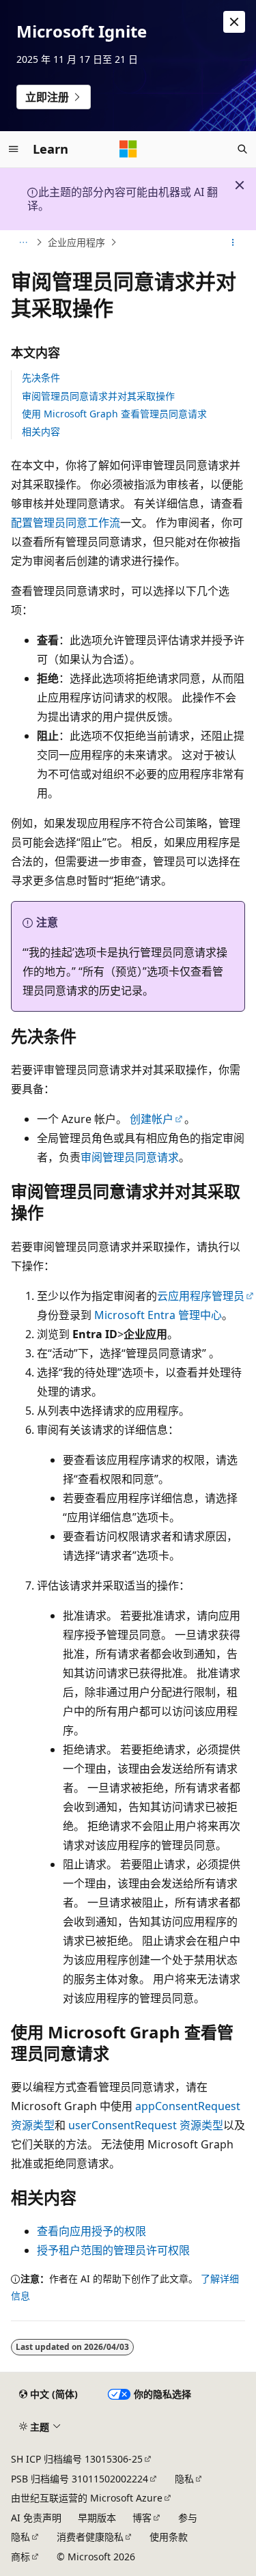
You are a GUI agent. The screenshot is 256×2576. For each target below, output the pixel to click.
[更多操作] (233, 243)
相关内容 (41, 431)
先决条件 (41, 377)
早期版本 (97, 2518)
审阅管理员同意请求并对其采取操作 (98, 396)
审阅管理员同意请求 (130, 1157)
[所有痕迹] (23, 243)
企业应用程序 (76, 242)
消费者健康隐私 (90, 2537)
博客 (142, 2518)
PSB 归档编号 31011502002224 (80, 2479)
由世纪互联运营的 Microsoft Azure (87, 2498)
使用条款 (169, 2537)
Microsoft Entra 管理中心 (158, 1315)
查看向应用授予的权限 (91, 2231)
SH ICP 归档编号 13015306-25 (77, 2459)
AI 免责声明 (36, 2518)
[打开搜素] (242, 149)
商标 (20, 2557)
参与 (188, 2518)
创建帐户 (152, 1119)
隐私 (184, 2479)
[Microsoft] (128, 149)
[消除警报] (234, 22)
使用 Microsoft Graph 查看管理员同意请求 (114, 414)
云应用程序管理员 (201, 1296)
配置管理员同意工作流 (66, 523)
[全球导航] (14, 149)
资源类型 (146, 2125)
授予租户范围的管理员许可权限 (113, 2250)
